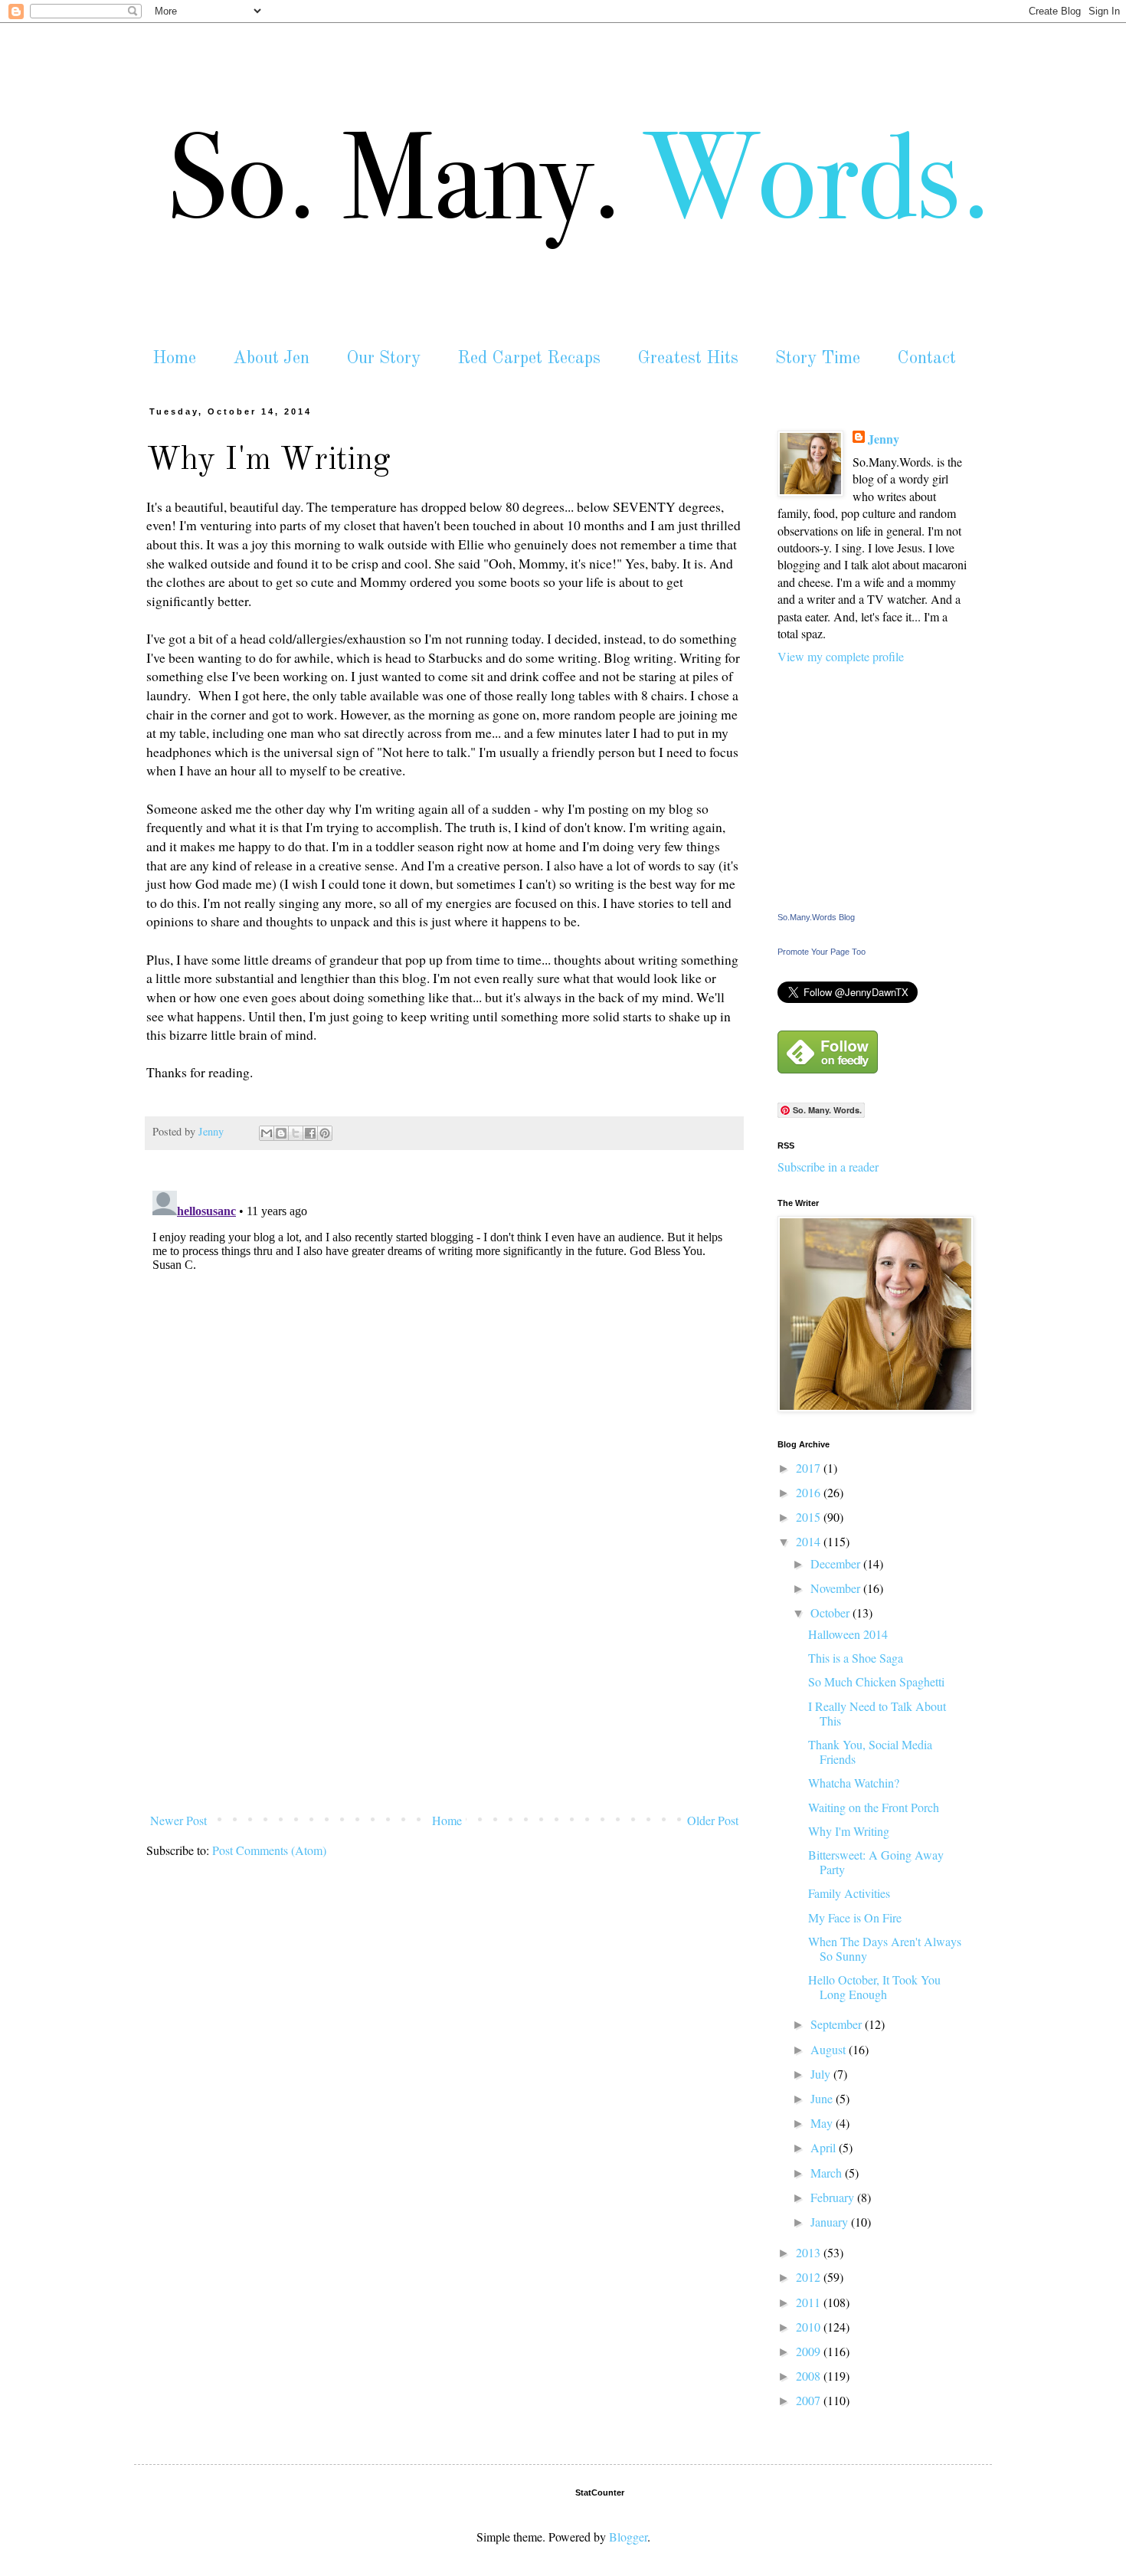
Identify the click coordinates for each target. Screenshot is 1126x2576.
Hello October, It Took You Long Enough (874, 1987)
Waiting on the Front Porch (874, 1807)
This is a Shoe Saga (856, 1658)
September (838, 2024)
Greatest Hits (688, 358)
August (830, 2049)
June (823, 2098)
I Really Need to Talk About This (877, 1713)
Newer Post (178, 1820)
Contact (926, 358)
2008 (810, 2376)
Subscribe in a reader (828, 1167)
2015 (810, 1517)
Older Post (713, 1820)
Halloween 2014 (848, 1634)
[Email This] (267, 1133)
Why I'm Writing (849, 1831)
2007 (810, 2400)
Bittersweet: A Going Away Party (876, 1862)
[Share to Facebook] (310, 1133)
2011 (810, 2302)
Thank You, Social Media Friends (870, 1752)
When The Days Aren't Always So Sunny (885, 1948)
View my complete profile (841, 656)
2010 (810, 2327)
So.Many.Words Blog (816, 917)
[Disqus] (444, 1376)
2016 (810, 1492)
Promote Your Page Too (822, 952)
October (831, 1612)
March (828, 2173)
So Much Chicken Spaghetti (876, 1681)
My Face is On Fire (855, 1917)
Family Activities (849, 1893)
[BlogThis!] (281, 1133)
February (834, 2197)
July (822, 2074)
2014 (810, 1541)
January (831, 2222)
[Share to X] (296, 1133)
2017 (810, 1468)
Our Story (383, 358)
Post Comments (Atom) (269, 1850)
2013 (810, 2252)
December (837, 1563)
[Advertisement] (444, 1692)
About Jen (271, 358)
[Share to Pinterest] (325, 1133)
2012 (810, 2277)
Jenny (884, 439)
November (837, 1588)
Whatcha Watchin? (854, 1783)
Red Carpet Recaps (529, 358)
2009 (810, 2351)
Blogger (628, 2537)
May (823, 2123)
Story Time (818, 358)
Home (174, 358)
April (825, 2147)
